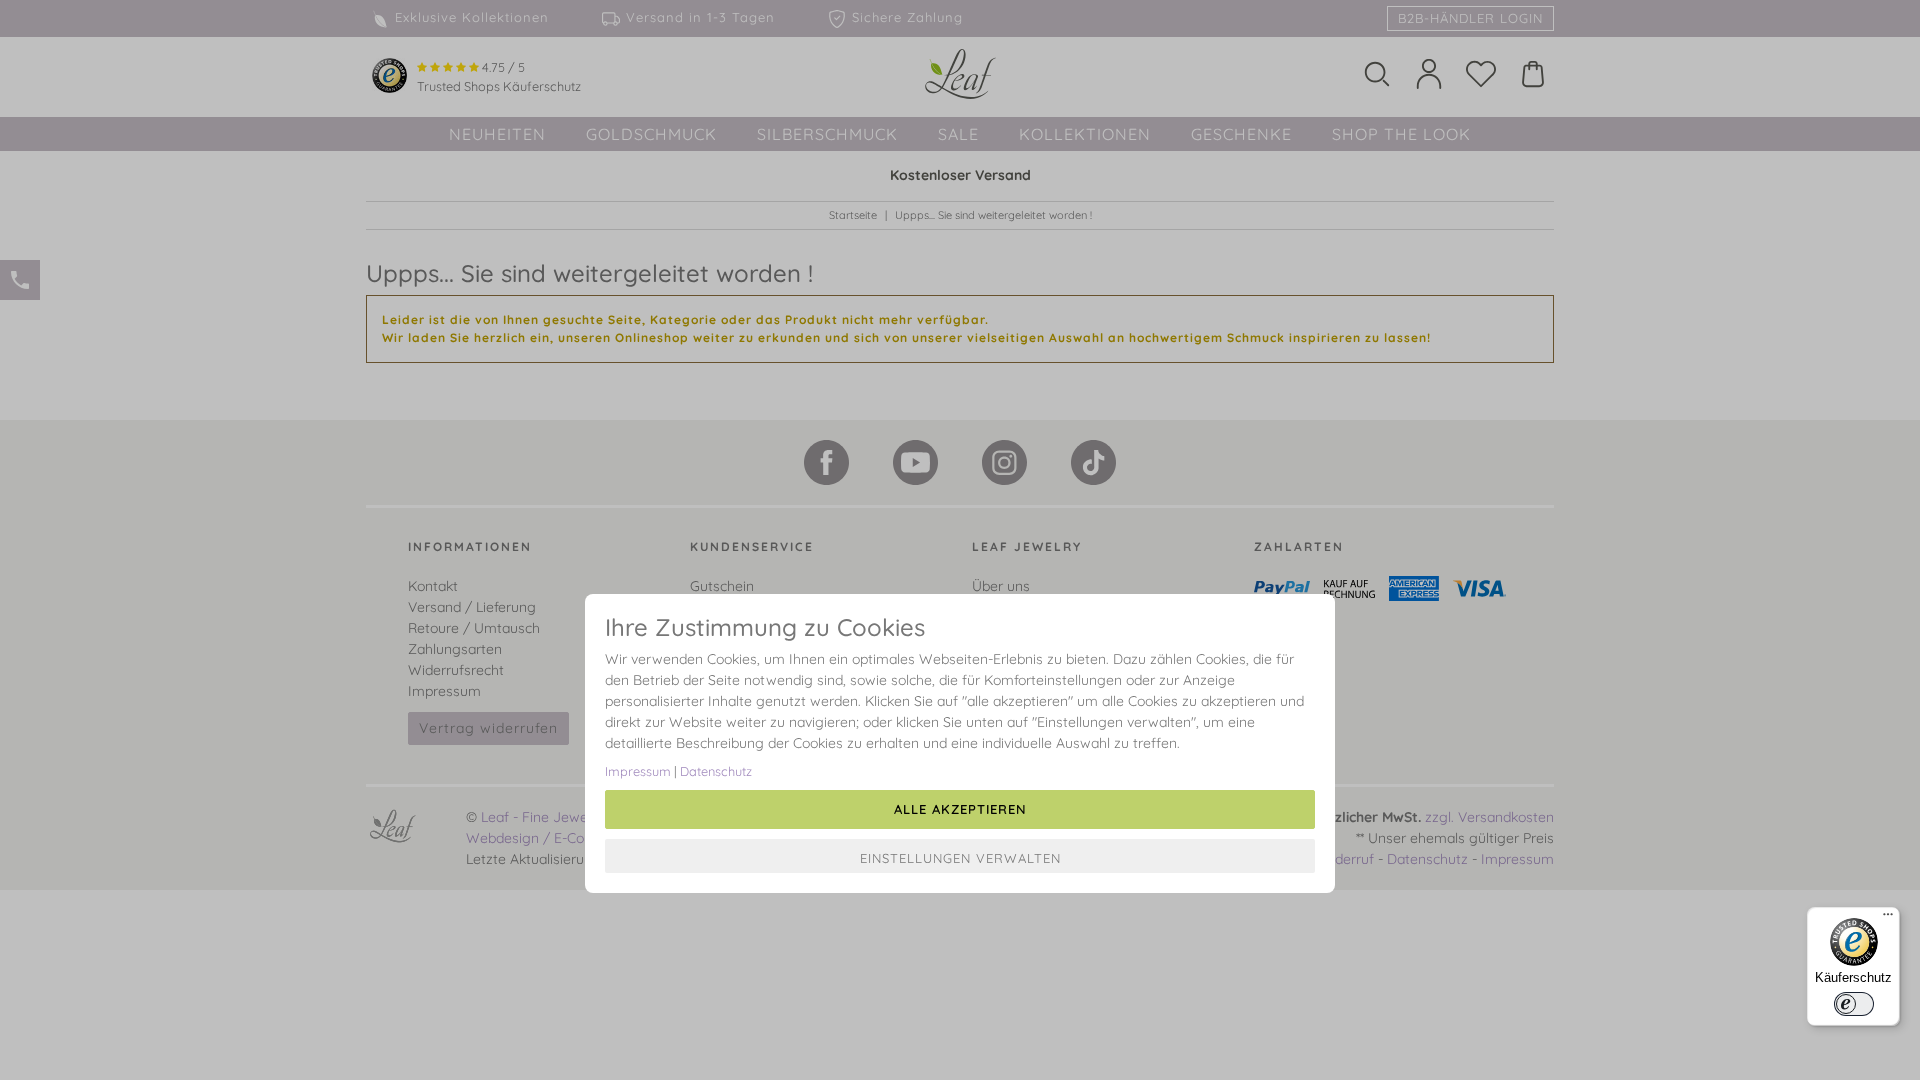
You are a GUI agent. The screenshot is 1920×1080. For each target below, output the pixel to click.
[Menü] (1888, 919)
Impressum (638, 771)
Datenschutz (716, 771)
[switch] (1854, 1004)
